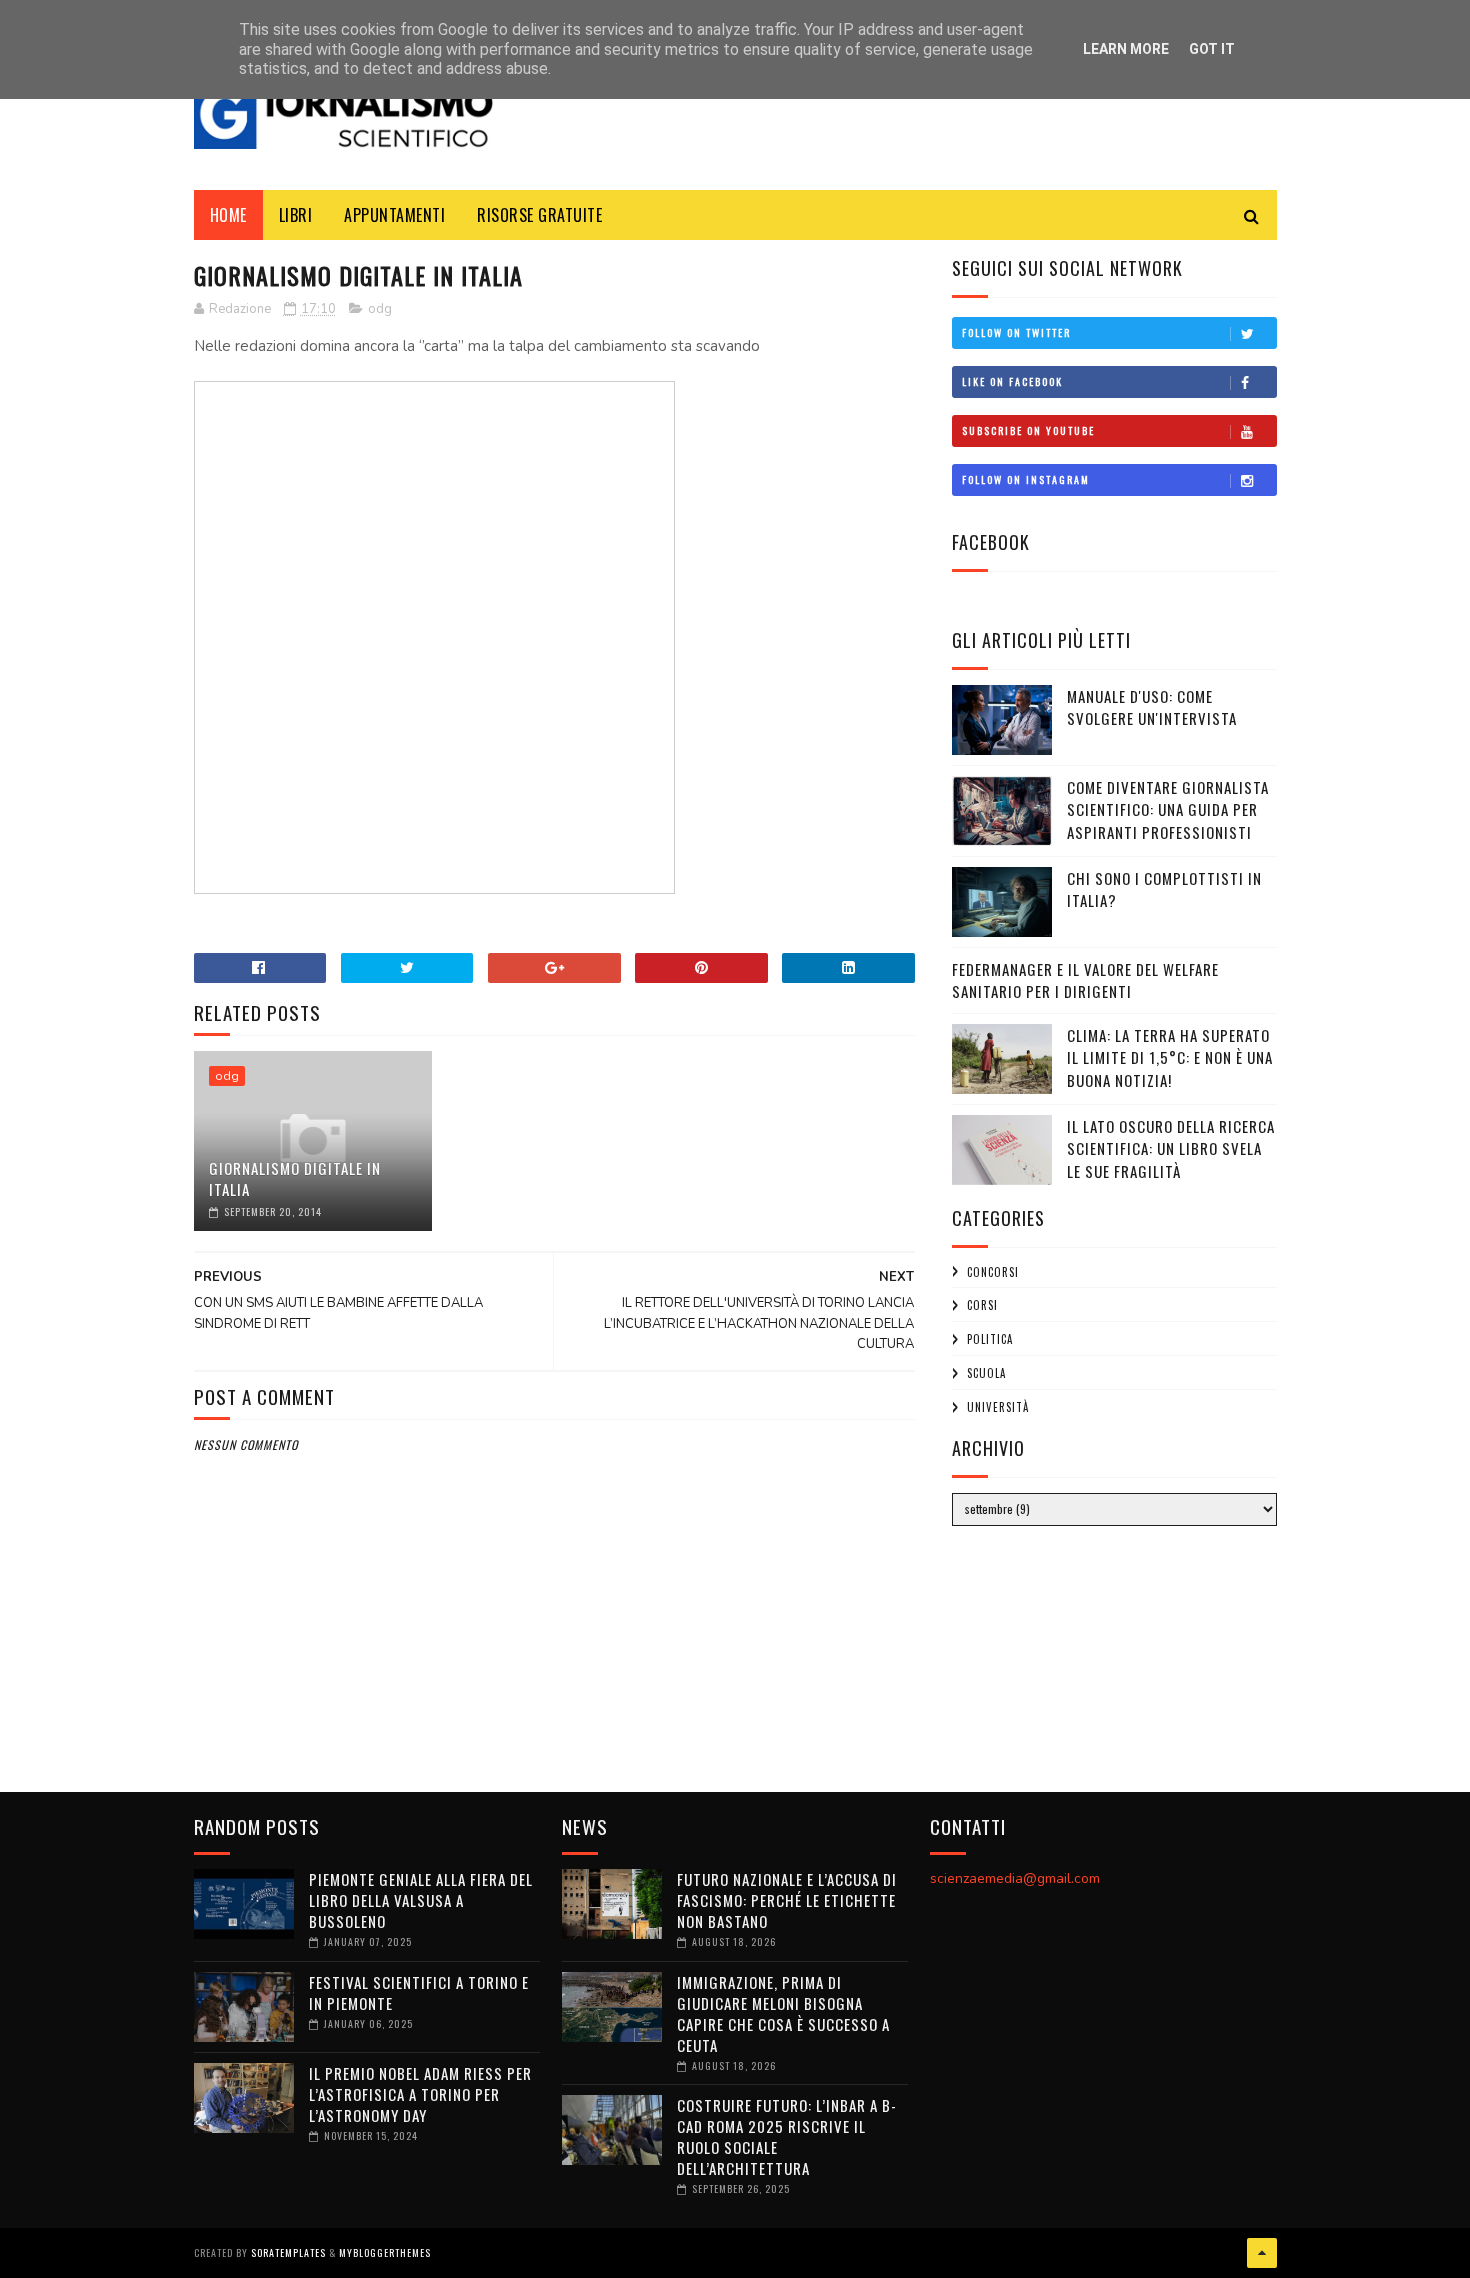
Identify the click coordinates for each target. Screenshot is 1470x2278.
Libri (296, 215)
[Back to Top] (1262, 2253)
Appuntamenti (394, 215)
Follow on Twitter (1016, 332)
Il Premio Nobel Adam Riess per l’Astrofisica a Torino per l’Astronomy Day (420, 2094)
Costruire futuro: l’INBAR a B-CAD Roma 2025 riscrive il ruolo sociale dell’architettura (787, 2136)
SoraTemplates (288, 2252)
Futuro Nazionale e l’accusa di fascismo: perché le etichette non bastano (787, 1900)
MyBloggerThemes (385, 2252)
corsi (982, 1305)
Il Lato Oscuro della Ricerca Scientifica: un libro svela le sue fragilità (1171, 1148)
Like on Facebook (1012, 381)
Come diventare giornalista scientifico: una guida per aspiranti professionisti (1168, 809)
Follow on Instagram (1026, 479)
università (998, 1407)
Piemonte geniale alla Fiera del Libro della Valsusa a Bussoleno (421, 1900)
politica (990, 1339)
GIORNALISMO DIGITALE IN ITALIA (295, 1178)
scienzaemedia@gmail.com (1015, 1878)
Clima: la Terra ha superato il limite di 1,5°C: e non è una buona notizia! (1170, 1057)
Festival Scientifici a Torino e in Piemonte (419, 1992)
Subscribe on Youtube (1028, 430)
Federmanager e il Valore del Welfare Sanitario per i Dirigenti (1085, 980)
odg (380, 309)
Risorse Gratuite (539, 215)
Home (228, 215)
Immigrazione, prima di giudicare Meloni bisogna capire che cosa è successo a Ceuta (783, 2013)
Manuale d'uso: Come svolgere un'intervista (1152, 707)
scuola (986, 1373)
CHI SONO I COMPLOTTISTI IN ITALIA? (1164, 889)
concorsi (993, 1272)
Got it (1212, 49)
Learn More (1126, 49)
